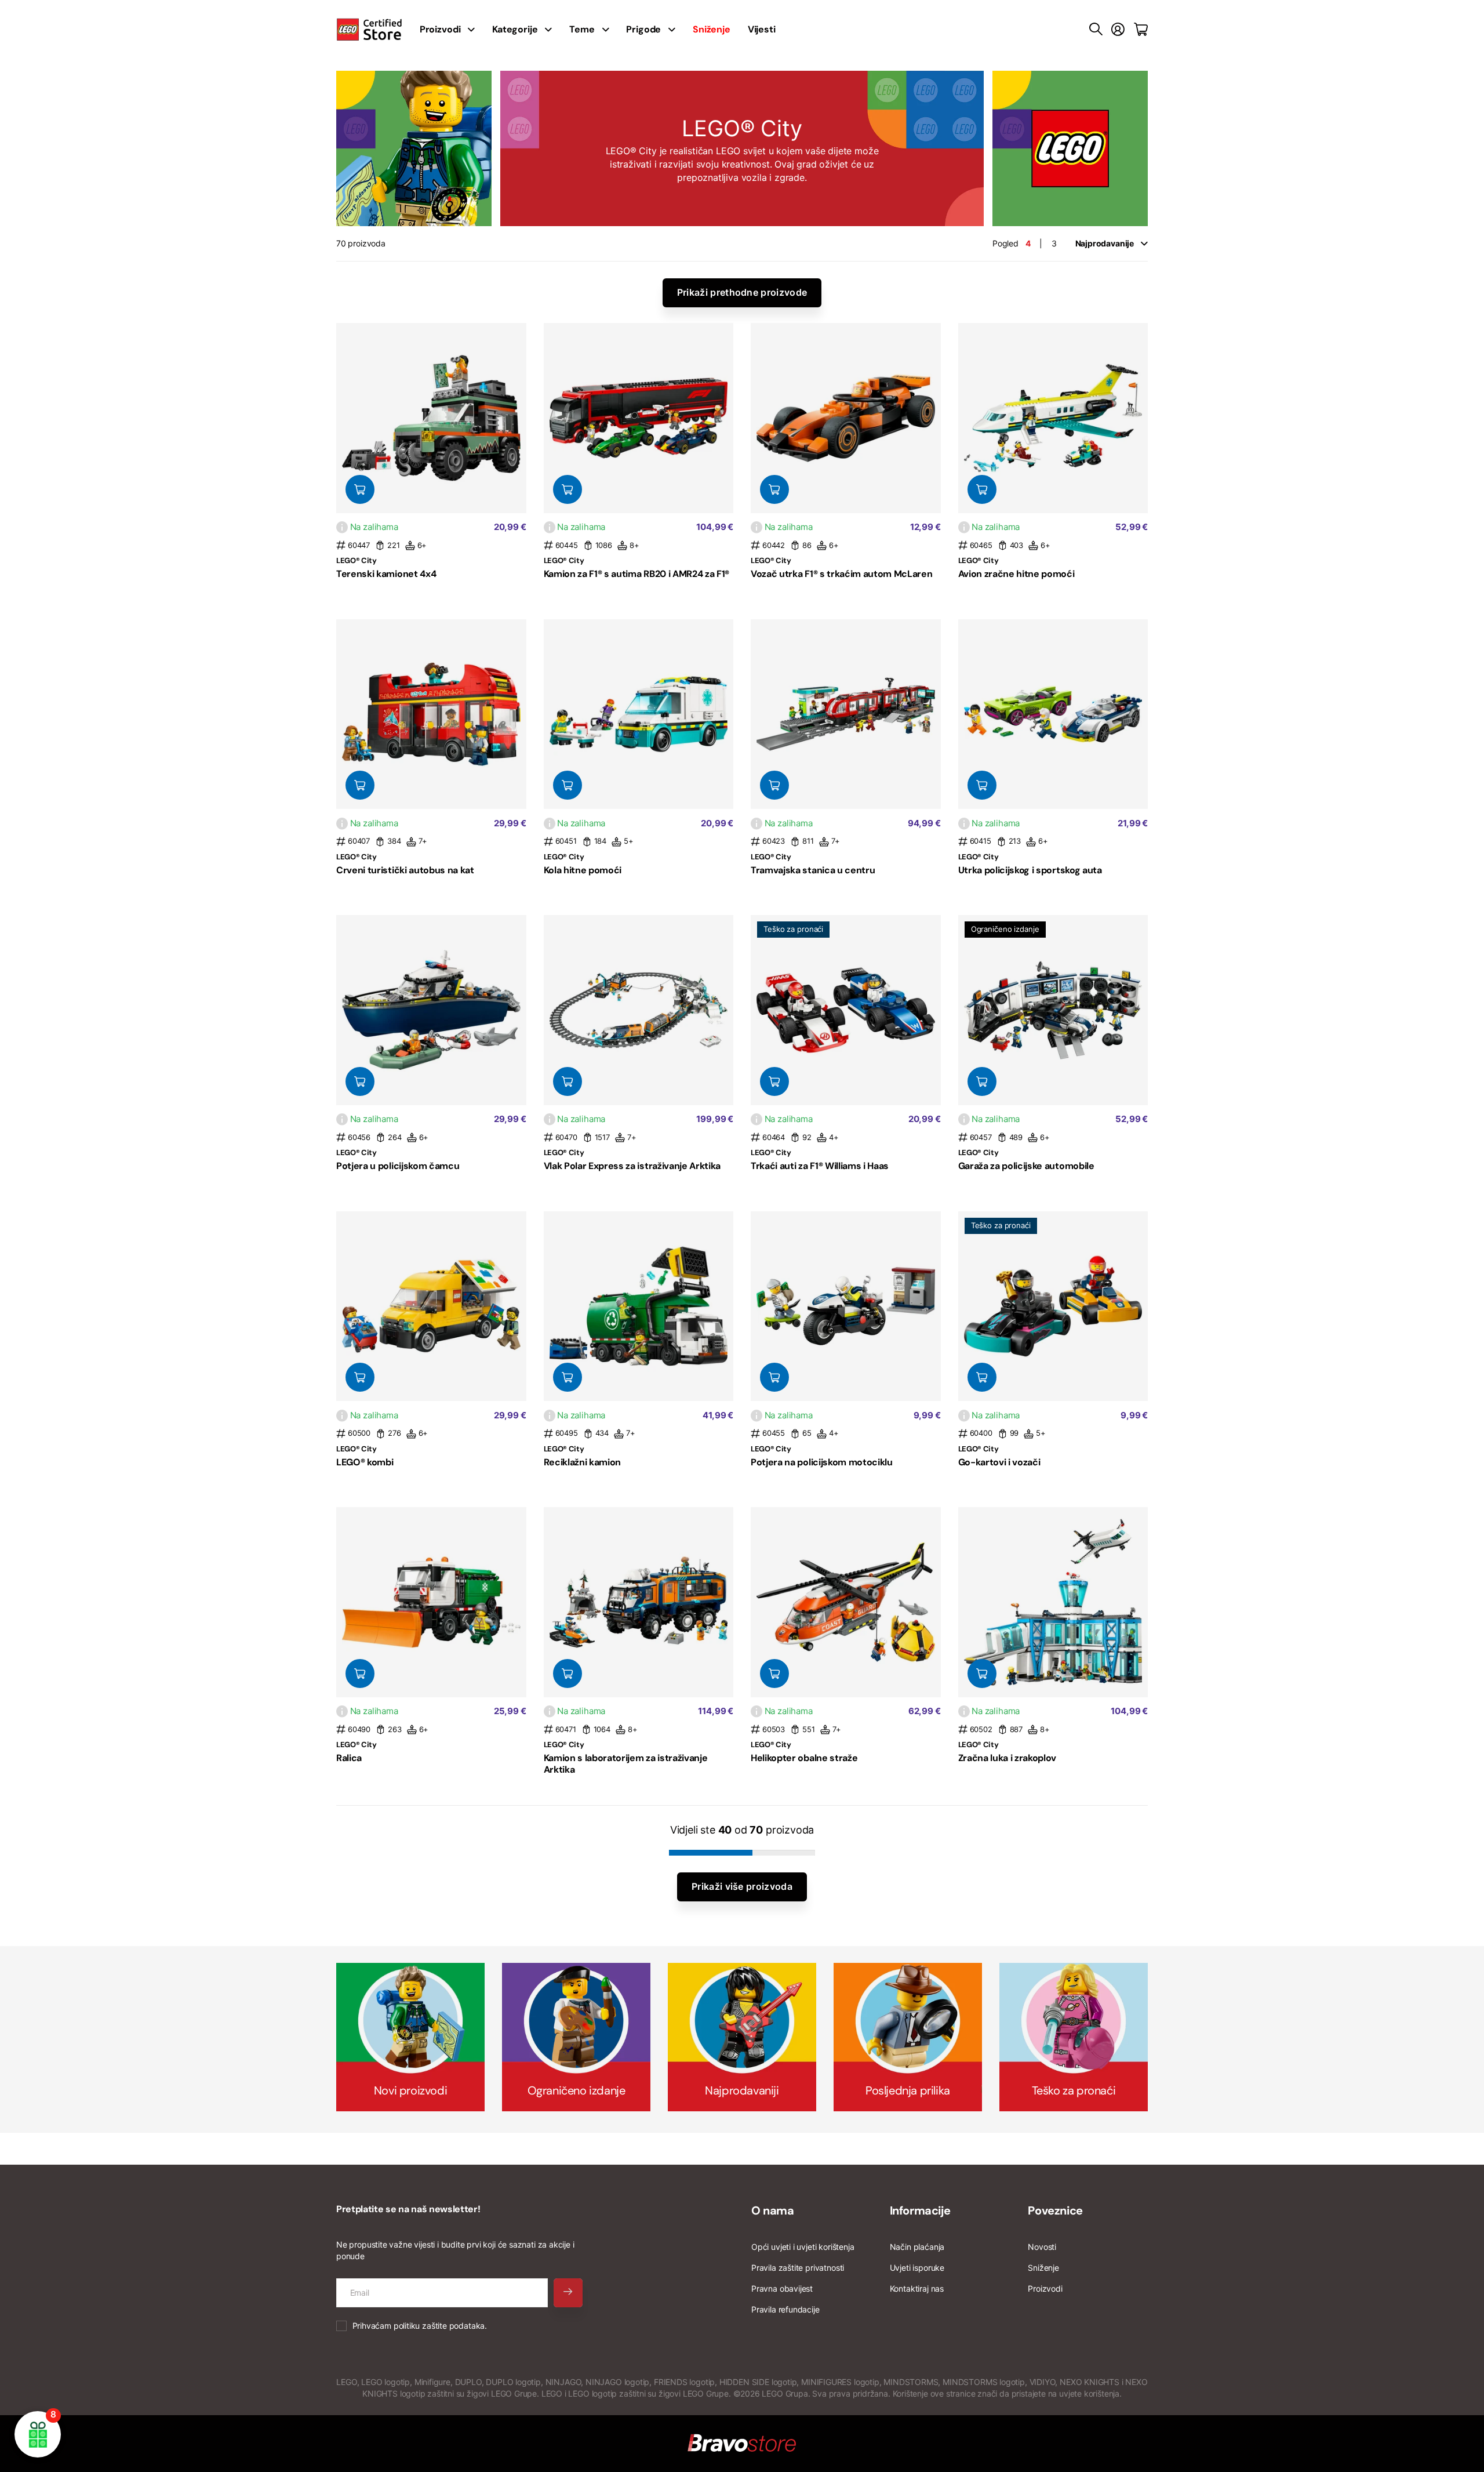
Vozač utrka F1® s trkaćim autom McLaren (842, 574)
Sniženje (1043, 2268)
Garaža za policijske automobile (1026, 1166)
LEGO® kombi (365, 1462)
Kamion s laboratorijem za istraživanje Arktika (626, 1763)
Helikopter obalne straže (804, 1758)
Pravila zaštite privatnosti (798, 2268)
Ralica (349, 1758)
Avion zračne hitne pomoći (1016, 574)
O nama (773, 2210)
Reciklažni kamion (583, 1462)
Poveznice (1055, 2210)
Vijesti (762, 29)
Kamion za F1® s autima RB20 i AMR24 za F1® (637, 574)
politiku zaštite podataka (439, 2326)
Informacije (920, 2210)
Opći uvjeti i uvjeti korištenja (803, 2247)
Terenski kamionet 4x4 (386, 574)
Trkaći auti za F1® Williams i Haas (820, 1166)
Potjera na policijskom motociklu (822, 1462)
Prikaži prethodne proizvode (742, 292)
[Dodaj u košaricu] (360, 489)
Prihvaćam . (420, 2326)
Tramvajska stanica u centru (813, 870)
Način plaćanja (917, 2247)
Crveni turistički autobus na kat (405, 870)
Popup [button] (342, 527)
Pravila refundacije (785, 2309)
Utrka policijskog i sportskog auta (1030, 870)
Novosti (1042, 2247)
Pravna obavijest (782, 2288)
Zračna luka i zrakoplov (1007, 1758)
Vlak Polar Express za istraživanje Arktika (632, 1166)
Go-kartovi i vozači (999, 1462)
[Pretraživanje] (1096, 30)
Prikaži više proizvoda (742, 1886)
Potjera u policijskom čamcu (398, 1166)
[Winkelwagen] (1141, 30)
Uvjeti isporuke (917, 2268)
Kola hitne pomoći (583, 870)
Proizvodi (1045, 2288)
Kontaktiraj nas (917, 2288)
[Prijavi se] (1118, 30)
